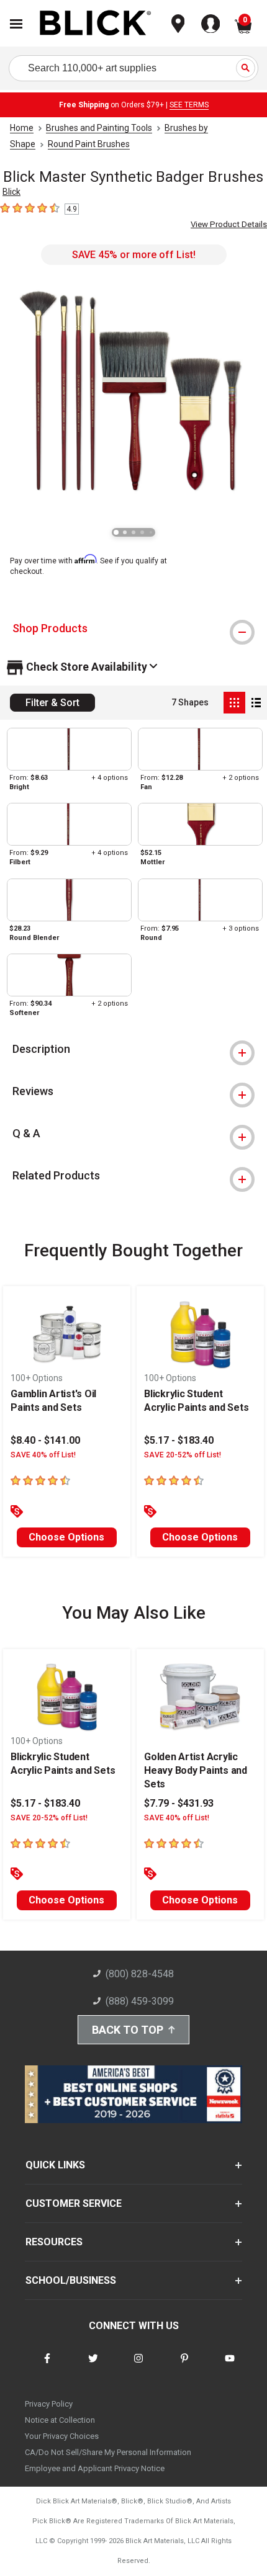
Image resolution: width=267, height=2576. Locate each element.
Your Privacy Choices (62, 2436)
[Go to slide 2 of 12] (125, 532)
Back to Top (128, 2030)
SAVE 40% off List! (43, 1455)
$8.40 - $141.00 (45, 1440)
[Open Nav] (16, 24)
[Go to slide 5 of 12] (151, 532)
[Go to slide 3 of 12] (133, 532)
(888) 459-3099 (140, 2001)
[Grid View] (234, 703)
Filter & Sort (52, 703)
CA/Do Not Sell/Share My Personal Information (108, 2452)
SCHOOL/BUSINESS (71, 2280)
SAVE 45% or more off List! (134, 255)
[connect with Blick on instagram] (138, 2366)
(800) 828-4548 (140, 1974)
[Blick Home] (96, 24)
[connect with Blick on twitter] (93, 2366)
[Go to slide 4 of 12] (142, 532)
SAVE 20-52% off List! (183, 1455)
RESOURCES (54, 2242)
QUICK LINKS (55, 2165)
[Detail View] (256, 703)
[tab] (133, 628)
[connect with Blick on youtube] (230, 2366)
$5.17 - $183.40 (179, 1440)
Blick (11, 192)
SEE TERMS (189, 105)
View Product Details (229, 224)
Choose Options (66, 1537)
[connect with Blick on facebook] (47, 2366)
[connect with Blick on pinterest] (184, 2366)
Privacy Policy (49, 2404)
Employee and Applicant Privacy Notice (95, 2468)
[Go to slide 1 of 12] (116, 532)
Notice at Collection (60, 2420)
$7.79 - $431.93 (179, 1803)
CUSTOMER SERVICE (74, 2203)
